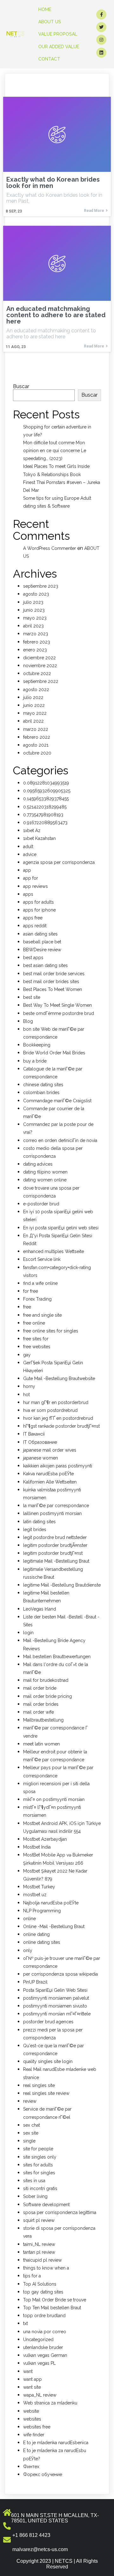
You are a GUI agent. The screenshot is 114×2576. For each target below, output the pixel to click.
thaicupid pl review (42, 2260)
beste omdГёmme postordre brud (59, 1013)
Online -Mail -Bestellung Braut (54, 1926)
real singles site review (46, 2093)
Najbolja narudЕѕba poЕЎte (51, 1903)
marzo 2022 (36, 729)
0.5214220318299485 (45, 807)
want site (32, 2387)
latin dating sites (39, 1522)
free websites (37, 1347)
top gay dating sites (43, 2292)
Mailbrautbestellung (43, 1720)
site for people (38, 2149)
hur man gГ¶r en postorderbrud (56, 1402)
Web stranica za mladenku (50, 2403)
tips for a (32, 2276)
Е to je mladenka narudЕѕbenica (56, 2443)
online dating (36, 1934)
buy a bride (35, 1061)
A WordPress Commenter (50, 548)
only (28, 1950)
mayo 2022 (35, 713)
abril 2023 (33, 626)
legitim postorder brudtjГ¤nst (53, 1553)
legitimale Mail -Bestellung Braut (56, 1561)
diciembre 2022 (39, 658)
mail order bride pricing (47, 1696)
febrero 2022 (37, 737)
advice (30, 854)
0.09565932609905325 (47, 791)
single (29, 2141)
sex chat (32, 2125)
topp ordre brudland (44, 2316)
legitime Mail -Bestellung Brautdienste (62, 1585)
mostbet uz (35, 1895)
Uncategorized (38, 2340)
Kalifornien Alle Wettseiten (50, 1482)
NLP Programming (42, 1911)
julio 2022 (33, 697)
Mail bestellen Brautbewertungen (57, 1657)
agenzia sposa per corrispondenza (59, 862)
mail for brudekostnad (46, 1680)
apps (28, 894)
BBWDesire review (42, 950)
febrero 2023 (37, 642)
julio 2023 (33, 602)
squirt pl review (39, 2220)
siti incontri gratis (40, 2188)
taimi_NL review (39, 2244)
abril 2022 (33, 721)
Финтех (31, 2467)
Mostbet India (37, 1847)
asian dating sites (40, 934)
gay (27, 1355)
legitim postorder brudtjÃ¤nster (55, 1545)
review (30, 2101)
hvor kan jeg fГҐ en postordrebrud (58, 1418)
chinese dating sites (43, 1085)
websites (32, 2419)
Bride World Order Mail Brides (54, 1053)
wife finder (34, 2435)
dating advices (38, 1164)
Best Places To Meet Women (53, 989)
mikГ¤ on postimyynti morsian (54, 1799)
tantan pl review (39, 2252)
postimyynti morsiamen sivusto (55, 2006)
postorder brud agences (48, 2022)
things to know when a (46, 2268)
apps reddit (35, 926)
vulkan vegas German (45, 2355)
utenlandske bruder (43, 2347)
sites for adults (38, 2165)
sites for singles (39, 2173)
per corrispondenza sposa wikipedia (60, 1974)
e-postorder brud (41, 1204)
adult (28, 847)
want (28, 2371)
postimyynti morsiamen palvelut (56, 1998)
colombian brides (41, 1093)
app (27, 870)
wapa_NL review (40, 2395)
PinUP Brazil (35, 1982)
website (31, 2411)
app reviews (35, 886)
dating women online (45, 1180)
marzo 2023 (36, 634)
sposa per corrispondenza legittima (60, 2212)
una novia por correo (45, 2332)
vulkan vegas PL (39, 2363)
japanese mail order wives (50, 1450)
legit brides (35, 1530)
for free (31, 1291)
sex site (31, 2133)
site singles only (40, 2157)
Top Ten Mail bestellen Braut (52, 2308)
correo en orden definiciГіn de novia (60, 1140)
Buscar (21, 386)
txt (25, 2323)
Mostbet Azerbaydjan (45, 1839)
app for (31, 878)
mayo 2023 (35, 618)
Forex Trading (37, 1299)
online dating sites (42, 1942)
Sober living (35, 2196)
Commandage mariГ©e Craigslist (57, 1101)
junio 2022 (34, 705)
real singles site (39, 2085)
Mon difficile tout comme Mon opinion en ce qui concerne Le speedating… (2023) (55, 451)
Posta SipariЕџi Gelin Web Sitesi (55, 1990)
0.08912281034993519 (46, 783)
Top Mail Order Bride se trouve (55, 2300)
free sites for (36, 1339)
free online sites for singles (51, 1331)
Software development (46, 2205)
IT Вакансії (34, 1434)
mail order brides (41, 1704)
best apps (33, 958)
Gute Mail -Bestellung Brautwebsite (59, 1378)
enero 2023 (35, 650)
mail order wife (38, 1712)
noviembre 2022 (40, 666)
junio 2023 (34, 610)
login (28, 1633)
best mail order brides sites (51, 982)
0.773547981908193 (43, 815)
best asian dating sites (45, 965)
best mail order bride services (54, 974)
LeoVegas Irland (40, 1609)
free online (34, 1323)
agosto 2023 (36, 594)
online (29, 1919)
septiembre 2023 (41, 586)
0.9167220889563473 (45, 823)
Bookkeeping (37, 1045)
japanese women (41, 1458)
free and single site (42, 1315)
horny (29, 1386)
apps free (33, 918)
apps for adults (38, 902)
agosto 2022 (36, 690)
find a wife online (40, 1283)
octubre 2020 (37, 753)
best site (32, 997)
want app (32, 2379)
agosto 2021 (36, 745)
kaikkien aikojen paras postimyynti (58, 1466)
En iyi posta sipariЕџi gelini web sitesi (61, 1228)
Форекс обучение (43, 2474)
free (27, 1307)
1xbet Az (32, 830)
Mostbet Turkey (39, 1887)
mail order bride (40, 1688)
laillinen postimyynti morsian (52, 1513)
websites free (37, 2427)
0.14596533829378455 (46, 799)
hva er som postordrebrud (50, 1410)
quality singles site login (48, 2061)
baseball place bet (42, 942)
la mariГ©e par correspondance (56, 1506)
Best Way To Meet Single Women (57, 1005)
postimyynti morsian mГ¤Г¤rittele (57, 2014)
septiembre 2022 (41, 681)
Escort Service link (42, 1259)
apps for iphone (39, 910)
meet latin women (41, 1744)
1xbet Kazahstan (39, 838)
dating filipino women (45, 1172)
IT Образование (40, 1442)
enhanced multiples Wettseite (54, 1251)
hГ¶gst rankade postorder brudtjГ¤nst (61, 1426)
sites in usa (34, 2181)
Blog (28, 1021)
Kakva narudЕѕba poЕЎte (48, 1474)
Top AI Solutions (40, 2284)
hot (26, 1395)
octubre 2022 (37, 673)
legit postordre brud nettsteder (55, 1537)
